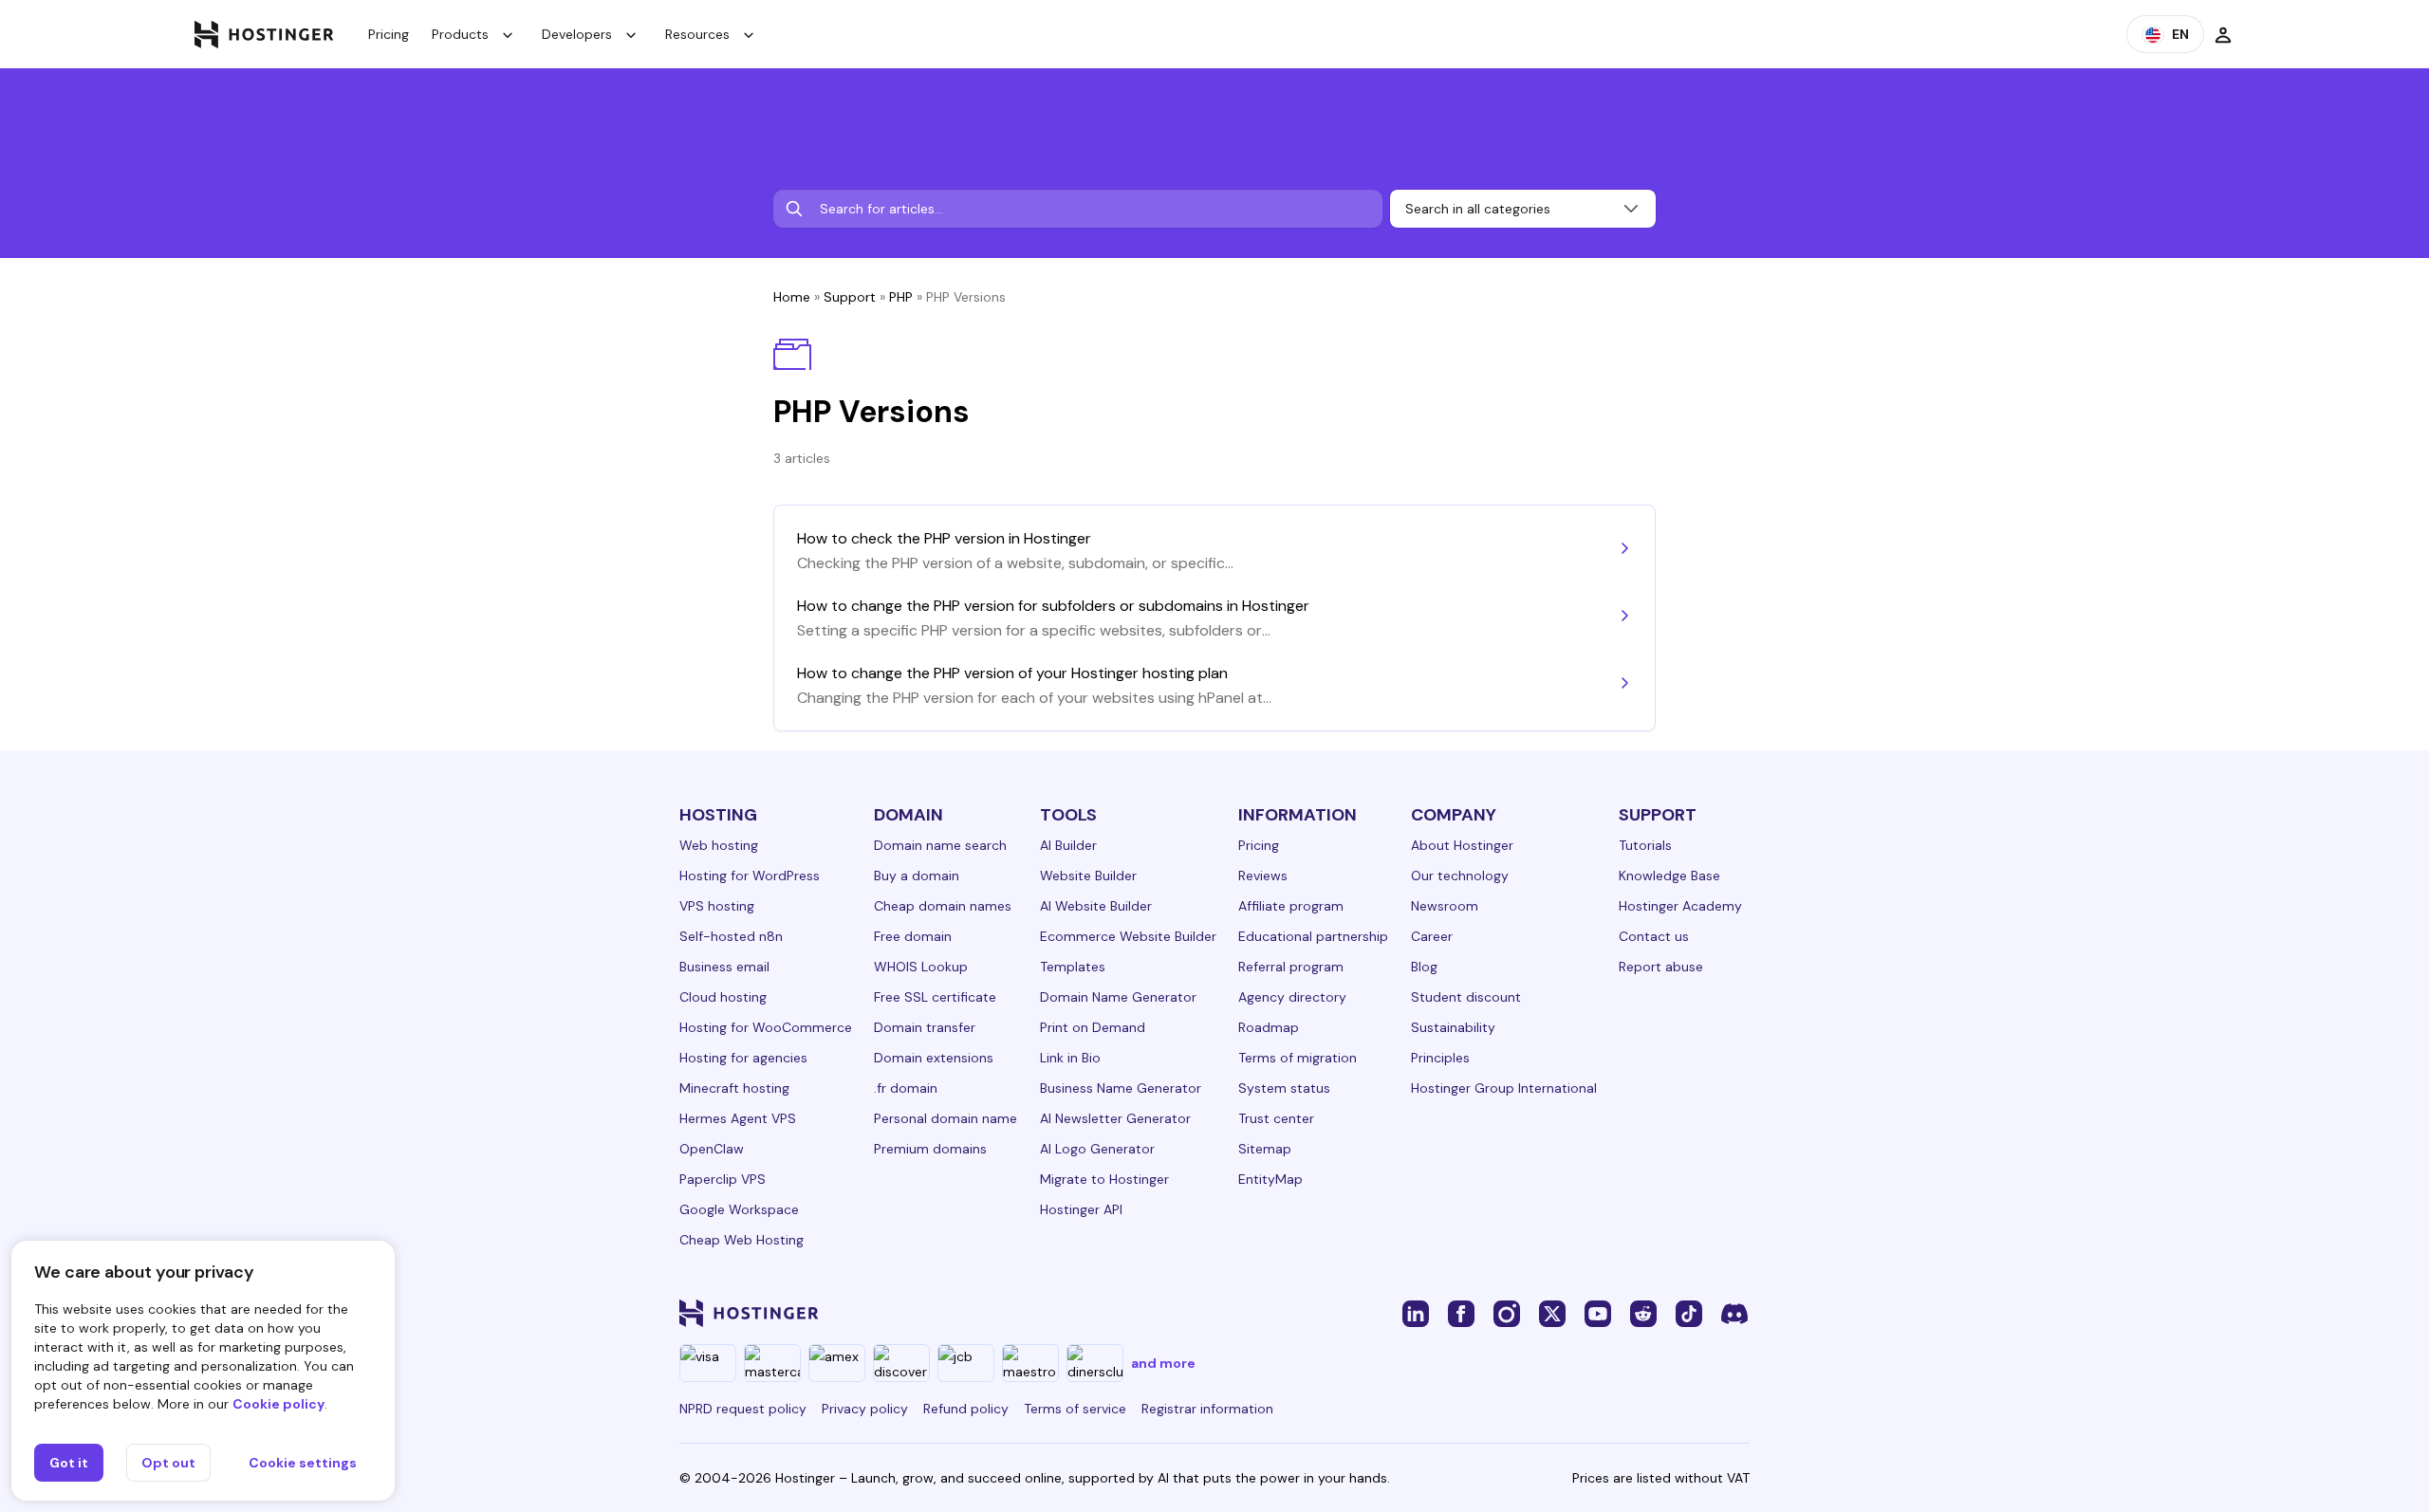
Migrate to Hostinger (1104, 1179)
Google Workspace (739, 1209)
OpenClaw (712, 1149)
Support (850, 297)
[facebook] (1461, 1313)
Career (1432, 936)
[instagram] (1507, 1313)
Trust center (1276, 1118)
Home (792, 297)
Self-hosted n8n (731, 936)
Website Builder (1088, 876)
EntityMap (1270, 1179)
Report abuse (1661, 967)
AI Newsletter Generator (1115, 1118)
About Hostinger (1462, 845)
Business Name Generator (1121, 1088)
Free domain (913, 936)
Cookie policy (278, 1404)
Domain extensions (934, 1058)
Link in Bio (1070, 1058)
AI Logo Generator (1097, 1149)
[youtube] (1598, 1313)
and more (1163, 1363)
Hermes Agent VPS (738, 1118)
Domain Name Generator (1118, 997)
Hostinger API (1081, 1209)
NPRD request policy (743, 1409)
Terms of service (1075, 1409)
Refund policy (966, 1409)
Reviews (1263, 876)
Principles (1440, 1058)
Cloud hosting (723, 997)
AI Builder (1068, 845)
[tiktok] (1689, 1313)
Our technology (1460, 876)
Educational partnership (1313, 936)
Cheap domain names (943, 906)
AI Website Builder (1096, 906)
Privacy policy (865, 1409)
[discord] (1734, 1313)
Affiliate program (1291, 906)
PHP (901, 297)
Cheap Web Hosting (742, 1240)
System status (1284, 1088)
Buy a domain (917, 876)
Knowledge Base (1669, 876)
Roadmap (1269, 1027)
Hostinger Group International (1504, 1088)
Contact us (1654, 936)
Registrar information (1207, 1409)
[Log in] (2223, 34)
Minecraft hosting (734, 1088)
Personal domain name (946, 1118)
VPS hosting (717, 906)
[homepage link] (264, 34)
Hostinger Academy (1680, 906)
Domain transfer (925, 1027)
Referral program (1291, 967)
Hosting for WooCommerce (766, 1027)
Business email (724, 967)
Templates (1073, 967)
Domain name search (940, 845)
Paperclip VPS (723, 1179)
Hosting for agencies (743, 1058)
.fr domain (906, 1088)
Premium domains (930, 1149)
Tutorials (1645, 845)
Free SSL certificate (935, 997)
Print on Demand (1093, 1027)
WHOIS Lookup (921, 967)
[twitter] (1552, 1313)
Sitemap (1265, 1149)
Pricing (389, 34)
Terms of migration (1298, 1058)
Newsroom (1445, 906)
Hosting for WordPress (750, 876)
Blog (1424, 967)
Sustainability (1453, 1027)
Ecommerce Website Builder (1128, 936)
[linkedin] (1416, 1313)
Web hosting (719, 845)
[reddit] (1643, 1313)
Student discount (1466, 997)
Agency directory (1292, 997)
